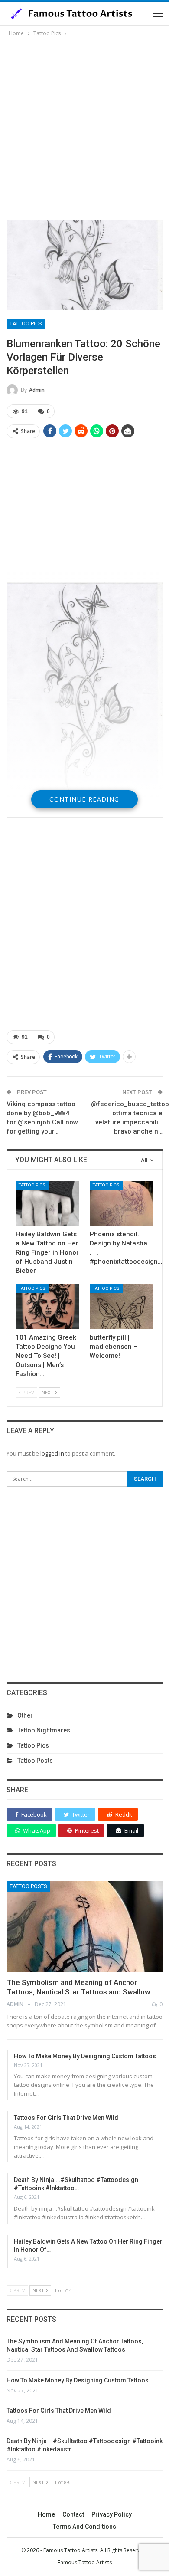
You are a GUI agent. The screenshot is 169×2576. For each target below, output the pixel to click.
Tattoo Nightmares (44, 1730)
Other (25, 1715)
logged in (52, 1453)
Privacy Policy (112, 2514)
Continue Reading (84, 799)
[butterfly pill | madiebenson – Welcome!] (122, 1306)
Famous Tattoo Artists (85, 2562)
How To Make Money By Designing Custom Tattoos (85, 2056)
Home (46, 2514)
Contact (73, 2514)
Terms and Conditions (84, 2527)
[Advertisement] (84, 127)
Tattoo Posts (35, 1761)
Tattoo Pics (26, 324)
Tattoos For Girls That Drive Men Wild (66, 2118)
